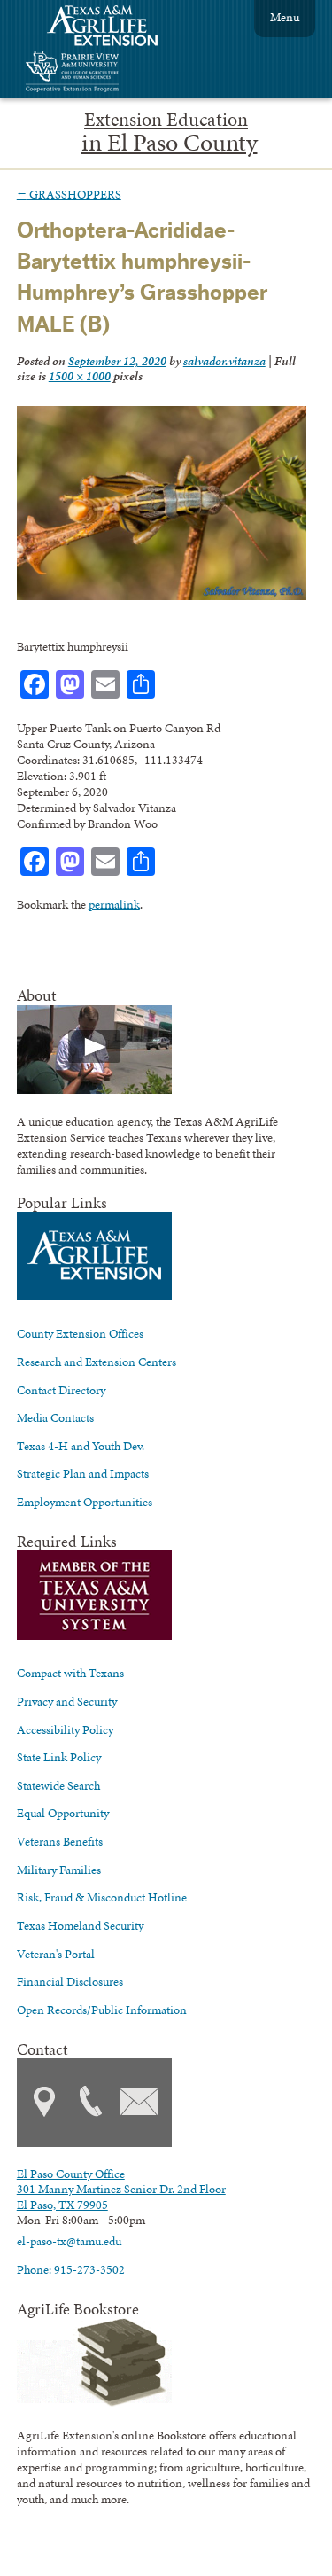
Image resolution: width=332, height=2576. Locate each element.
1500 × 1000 (80, 376)
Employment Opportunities (85, 1502)
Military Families (59, 1870)
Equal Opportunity (63, 1813)
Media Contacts (55, 1417)
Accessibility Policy (65, 1729)
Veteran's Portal (56, 1954)
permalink (114, 904)
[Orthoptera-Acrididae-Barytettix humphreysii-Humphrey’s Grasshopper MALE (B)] (162, 596)
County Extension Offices (80, 1333)
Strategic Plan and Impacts (83, 1473)
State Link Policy (59, 1757)
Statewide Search (58, 1785)
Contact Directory (61, 1390)
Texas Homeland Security (80, 1925)
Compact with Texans (70, 1673)
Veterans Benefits (60, 1841)
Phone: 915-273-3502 (71, 2269)
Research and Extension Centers (97, 1362)
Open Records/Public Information (102, 2010)
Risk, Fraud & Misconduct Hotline (102, 1897)
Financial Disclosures (70, 1981)
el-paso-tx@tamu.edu (69, 2241)
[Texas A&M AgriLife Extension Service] (114, 28)
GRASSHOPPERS (69, 194)
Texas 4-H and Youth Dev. (81, 1446)
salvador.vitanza (224, 361)
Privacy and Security (67, 1701)
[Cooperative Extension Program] (120, 73)
